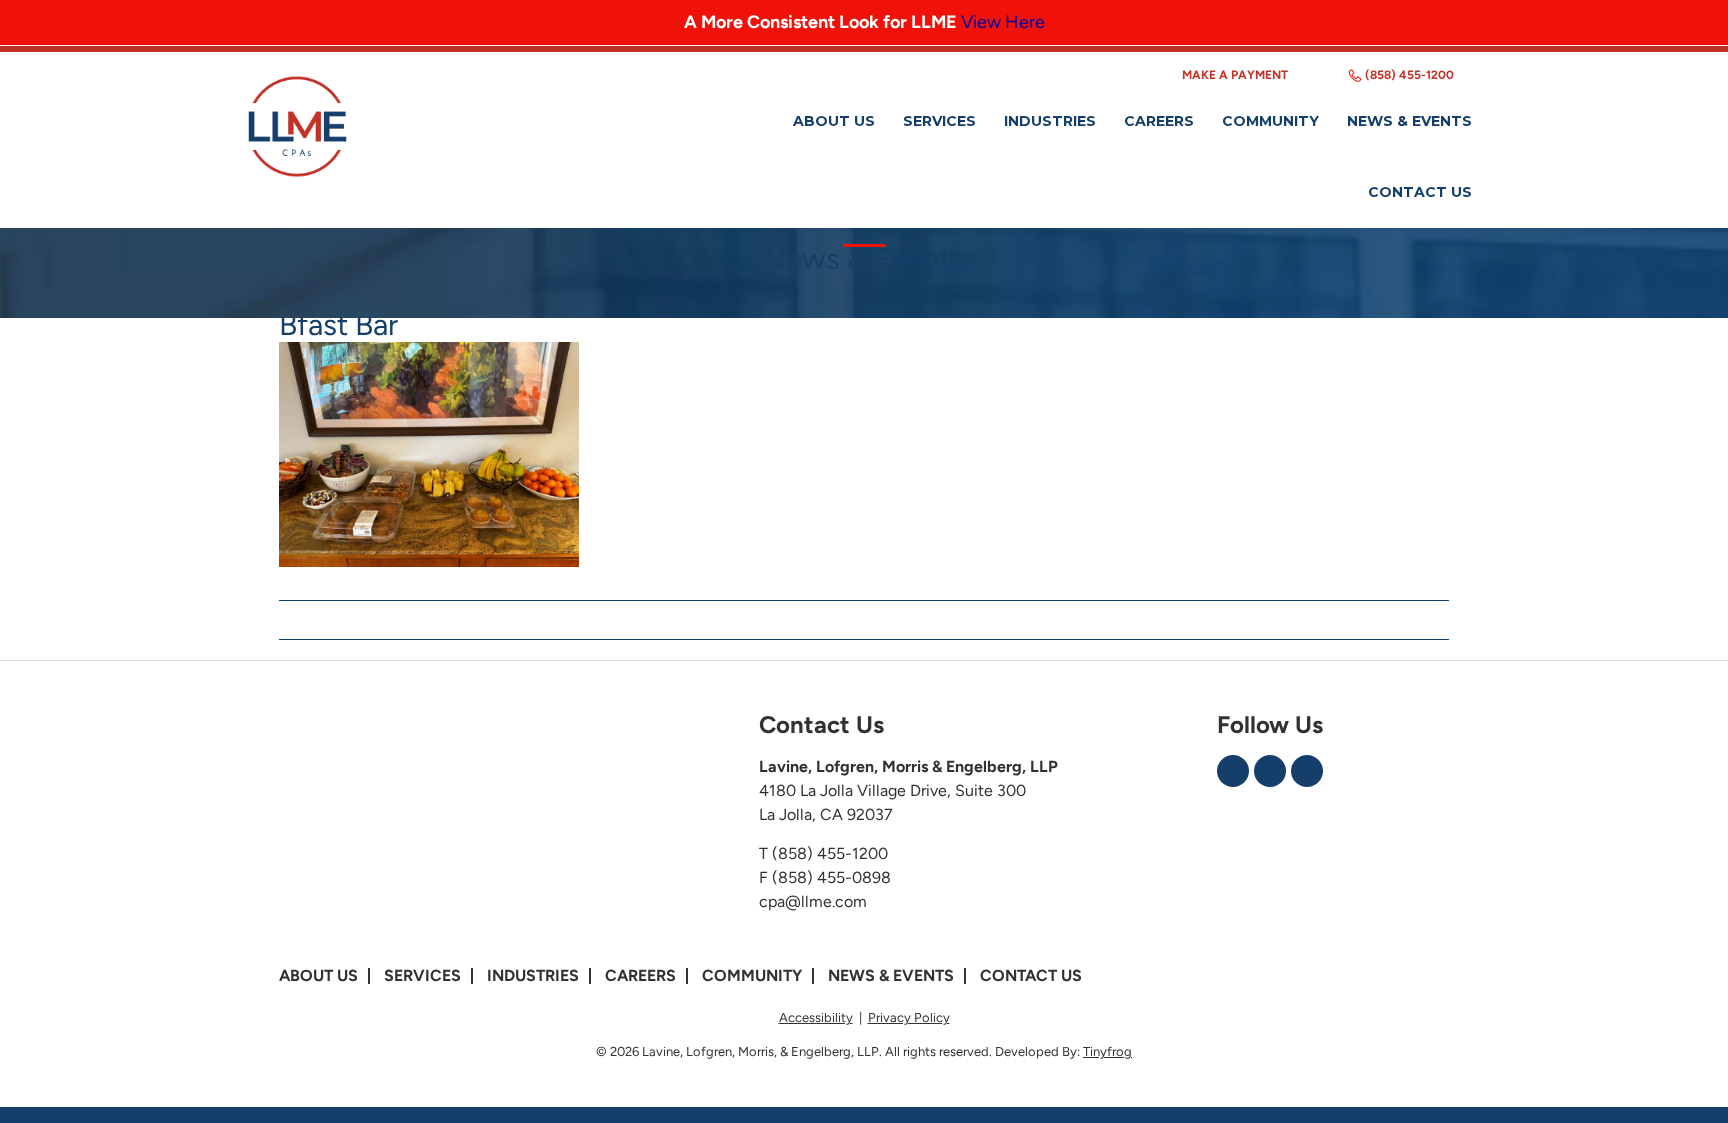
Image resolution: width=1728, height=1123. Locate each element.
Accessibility (816, 1017)
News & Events (891, 975)
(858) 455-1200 (1409, 75)
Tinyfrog (1107, 1051)
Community (752, 975)
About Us (318, 975)
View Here (1003, 22)
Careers (640, 975)
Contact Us (1031, 975)
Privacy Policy (909, 1017)
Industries (533, 975)
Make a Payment (1235, 75)
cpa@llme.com (813, 901)
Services (422, 975)
